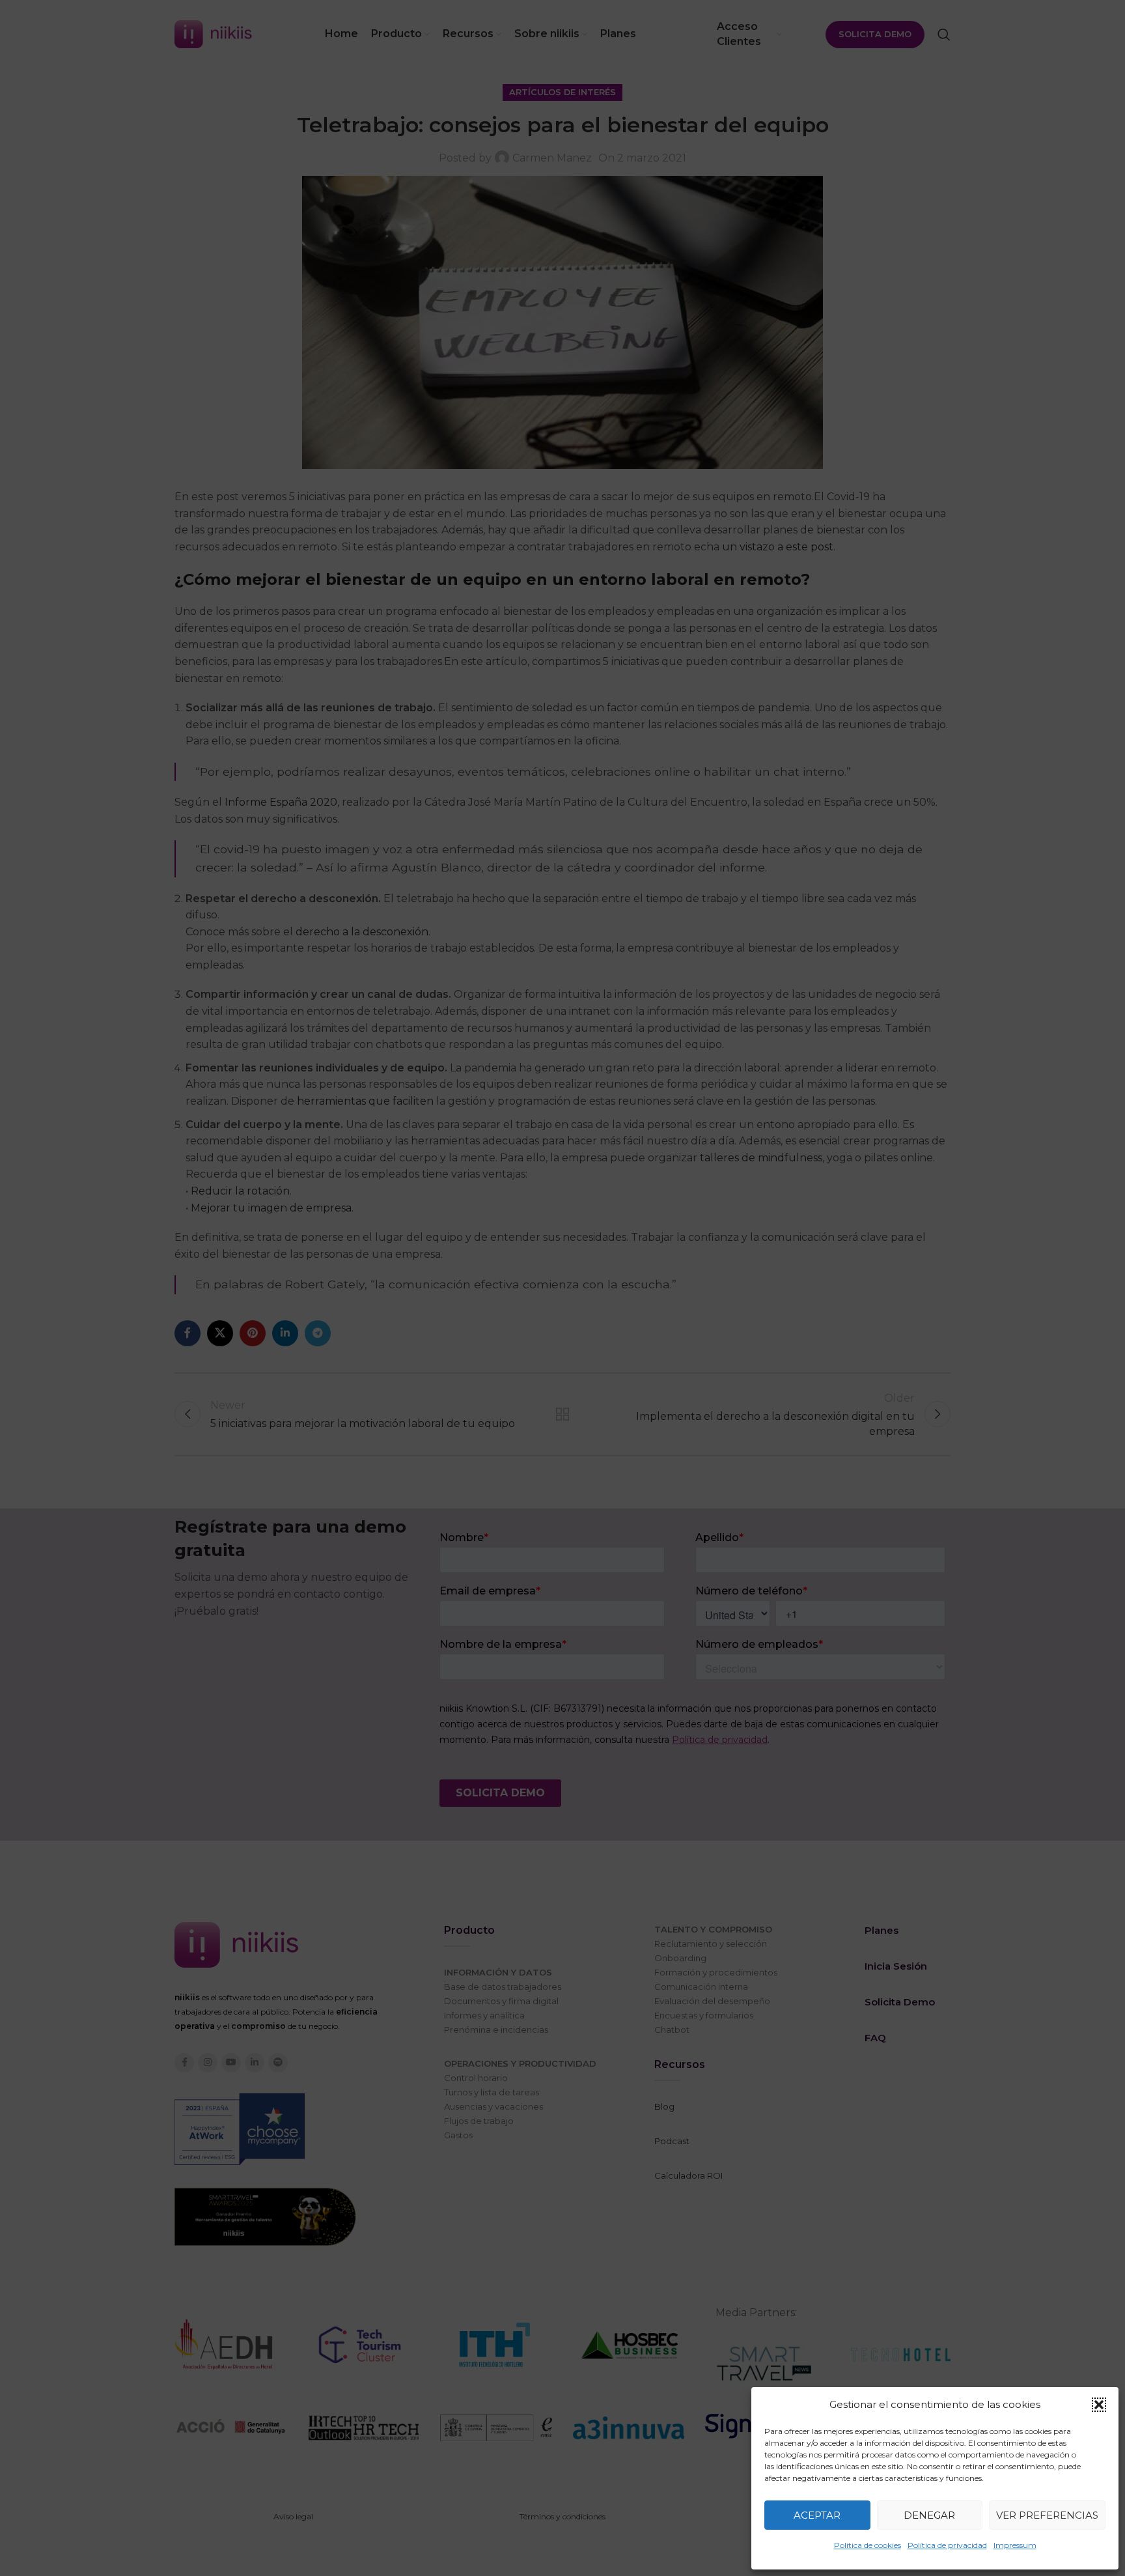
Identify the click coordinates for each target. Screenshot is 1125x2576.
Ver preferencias (1047, 2515)
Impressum (1015, 2545)
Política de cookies (868, 2545)
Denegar (929, 2515)
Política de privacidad (947, 2545)
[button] (1099, 2405)
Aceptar (817, 2515)
